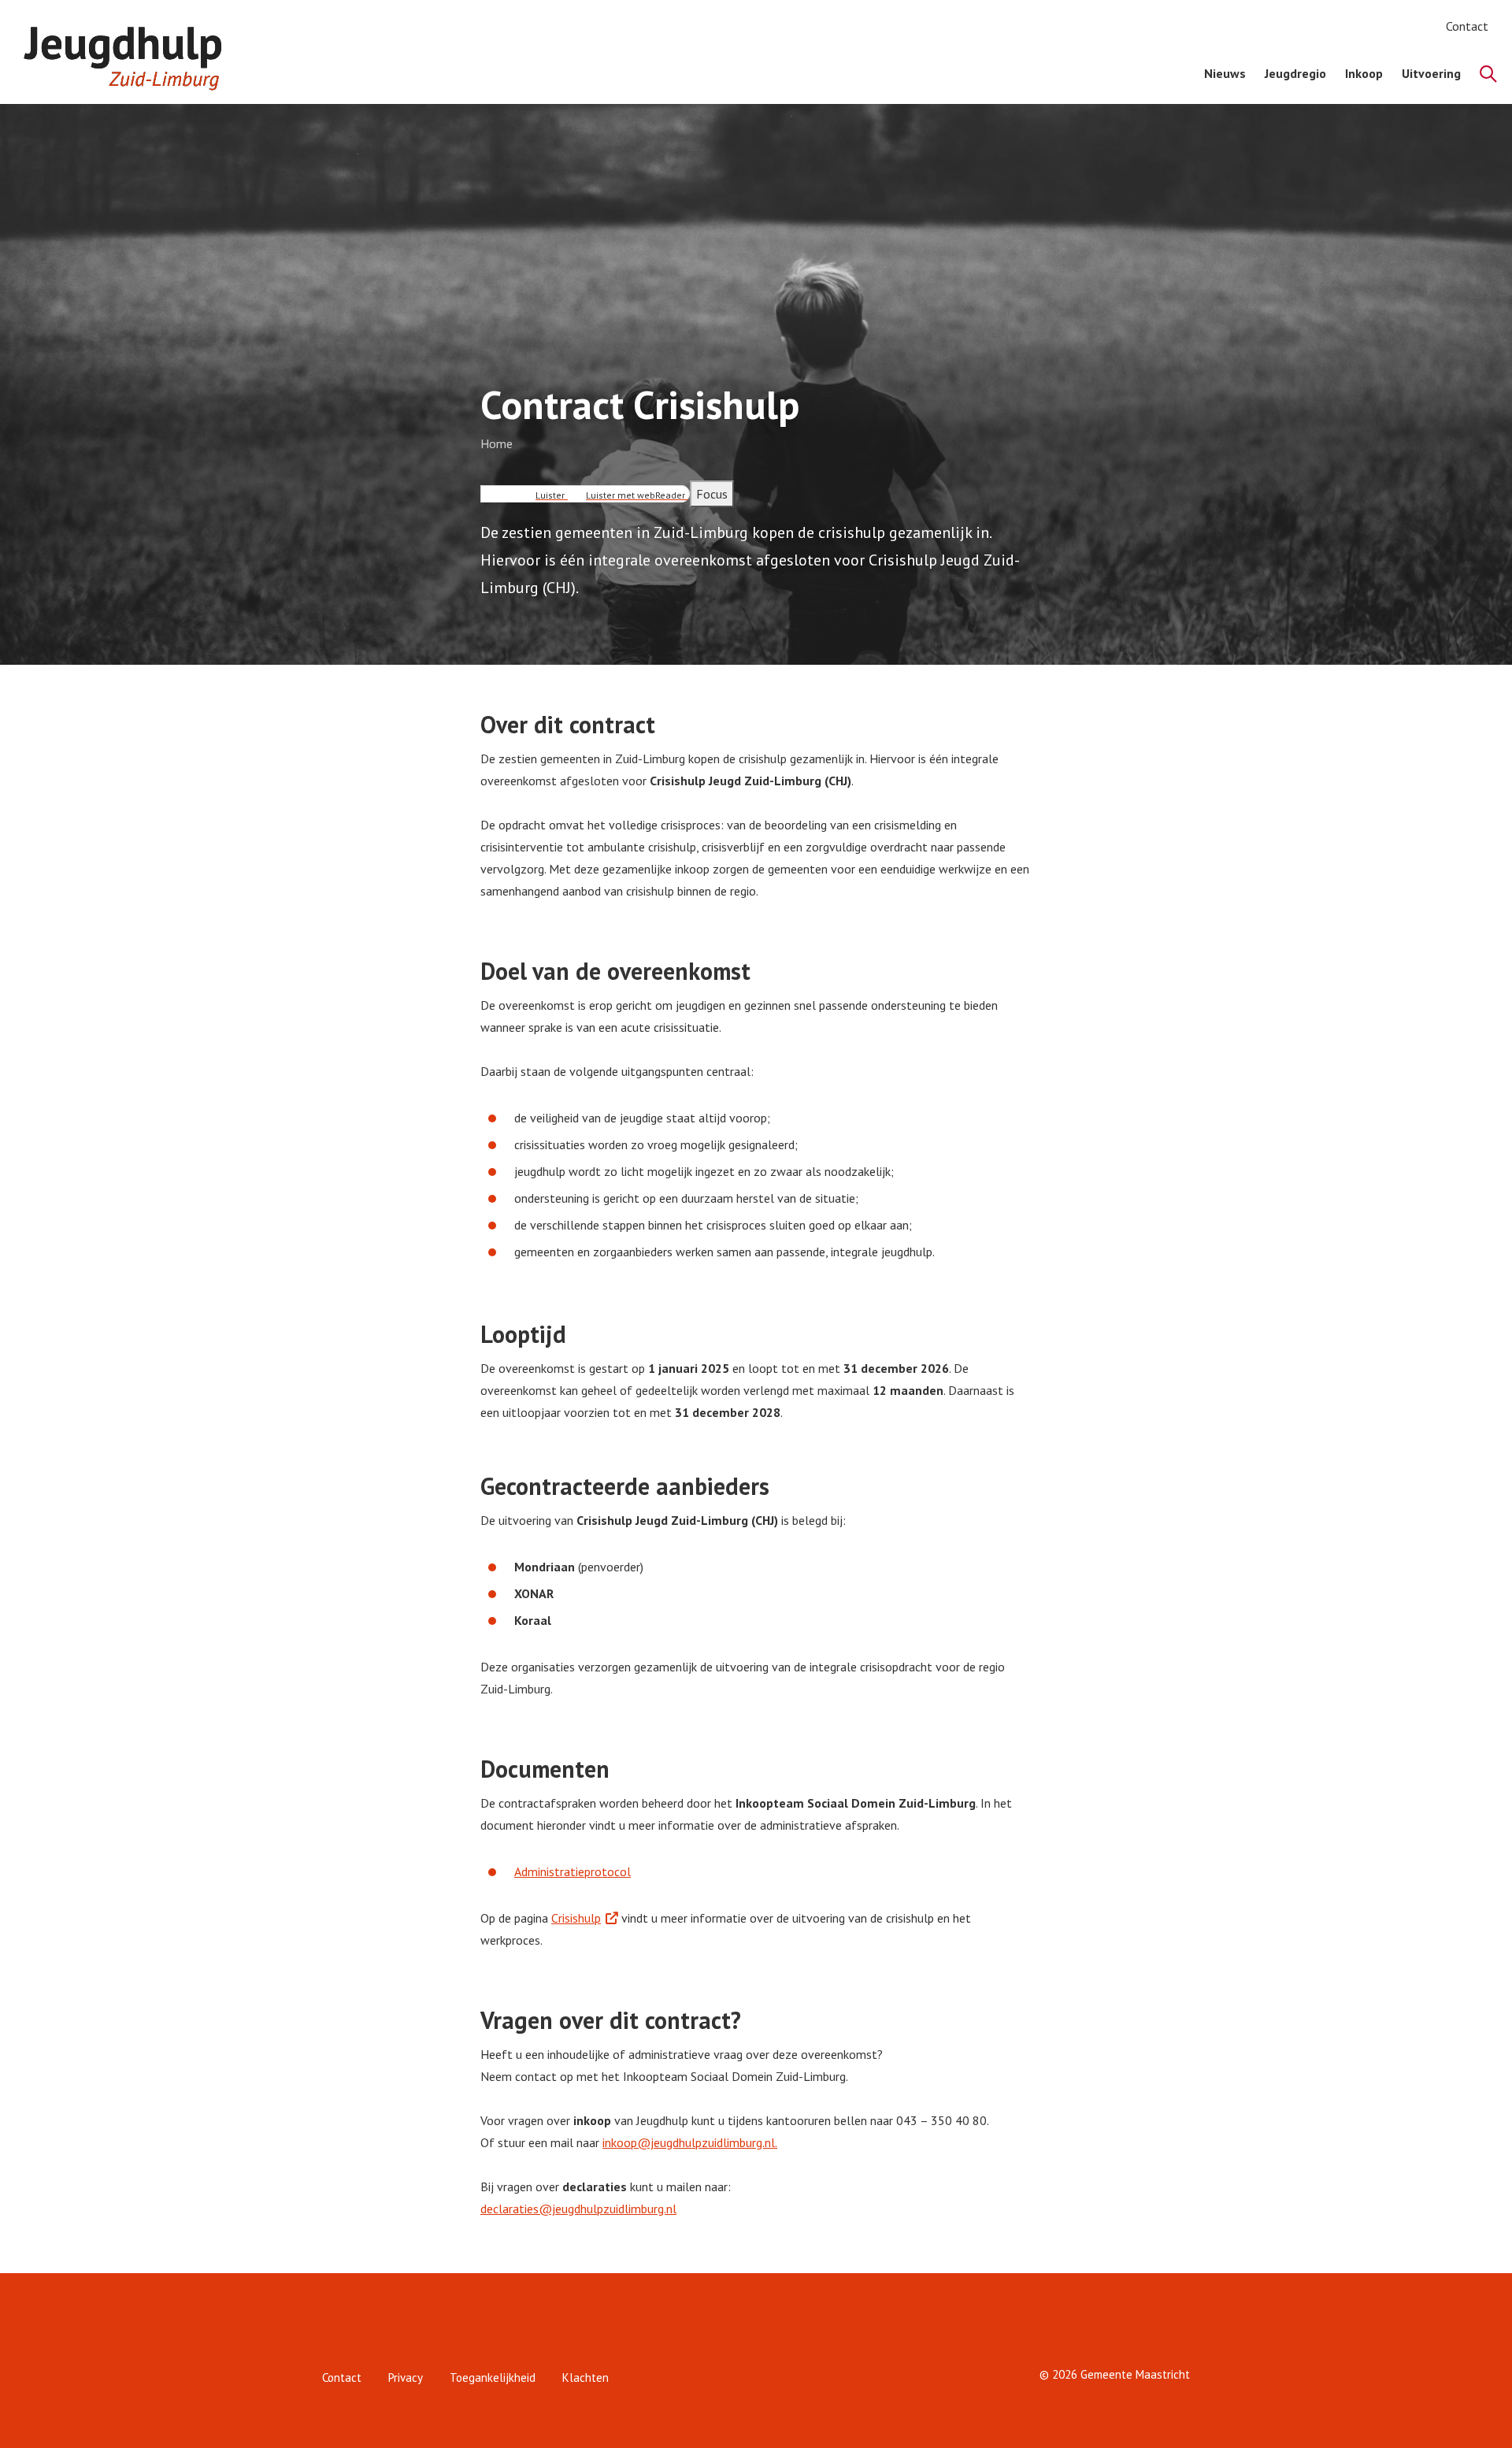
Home (497, 443)
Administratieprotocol (573, 1871)
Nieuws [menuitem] (1225, 73)
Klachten (586, 2378)
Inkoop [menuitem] (1364, 73)
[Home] (131, 52)
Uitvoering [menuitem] (1431, 73)
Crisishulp (576, 1918)
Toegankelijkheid (493, 2378)
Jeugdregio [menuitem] (1295, 73)
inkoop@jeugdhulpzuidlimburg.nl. (690, 2142)
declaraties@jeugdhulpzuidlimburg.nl (578, 2209)
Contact (1467, 26)
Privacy (406, 2378)
